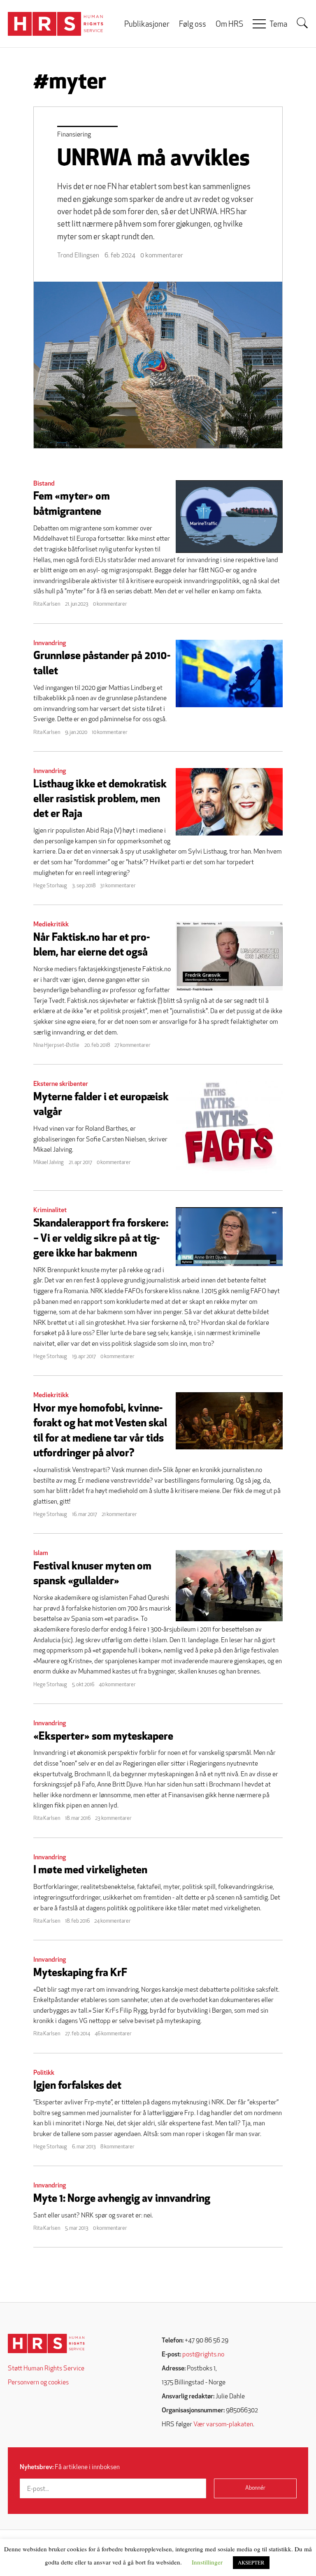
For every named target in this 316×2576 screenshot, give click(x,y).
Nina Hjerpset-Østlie (56, 1045)
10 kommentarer (110, 733)
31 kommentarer (118, 886)
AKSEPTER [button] (251, 2562)
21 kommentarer (119, 1515)
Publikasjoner (147, 25)
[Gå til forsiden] (46, 2343)
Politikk (44, 2073)
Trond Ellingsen (78, 256)
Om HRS (229, 25)
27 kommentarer (132, 1045)
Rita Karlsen (47, 604)
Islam (41, 1553)
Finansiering (74, 135)
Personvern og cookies (38, 2383)
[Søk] (302, 23)
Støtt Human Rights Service (46, 2369)
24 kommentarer (113, 1921)
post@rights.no (203, 2355)
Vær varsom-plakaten (223, 2425)
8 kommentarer (117, 2147)
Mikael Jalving (49, 1163)
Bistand (44, 484)
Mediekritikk (51, 925)
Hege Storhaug (50, 886)
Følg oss (193, 25)
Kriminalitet (50, 1210)
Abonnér (255, 2488)
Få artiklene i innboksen (70, 2467)
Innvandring (50, 643)
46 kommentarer (113, 2034)
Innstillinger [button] (207, 2562)
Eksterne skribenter (61, 1084)
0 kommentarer (162, 256)
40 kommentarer (117, 1685)
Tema (278, 25)
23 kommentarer (113, 1818)
